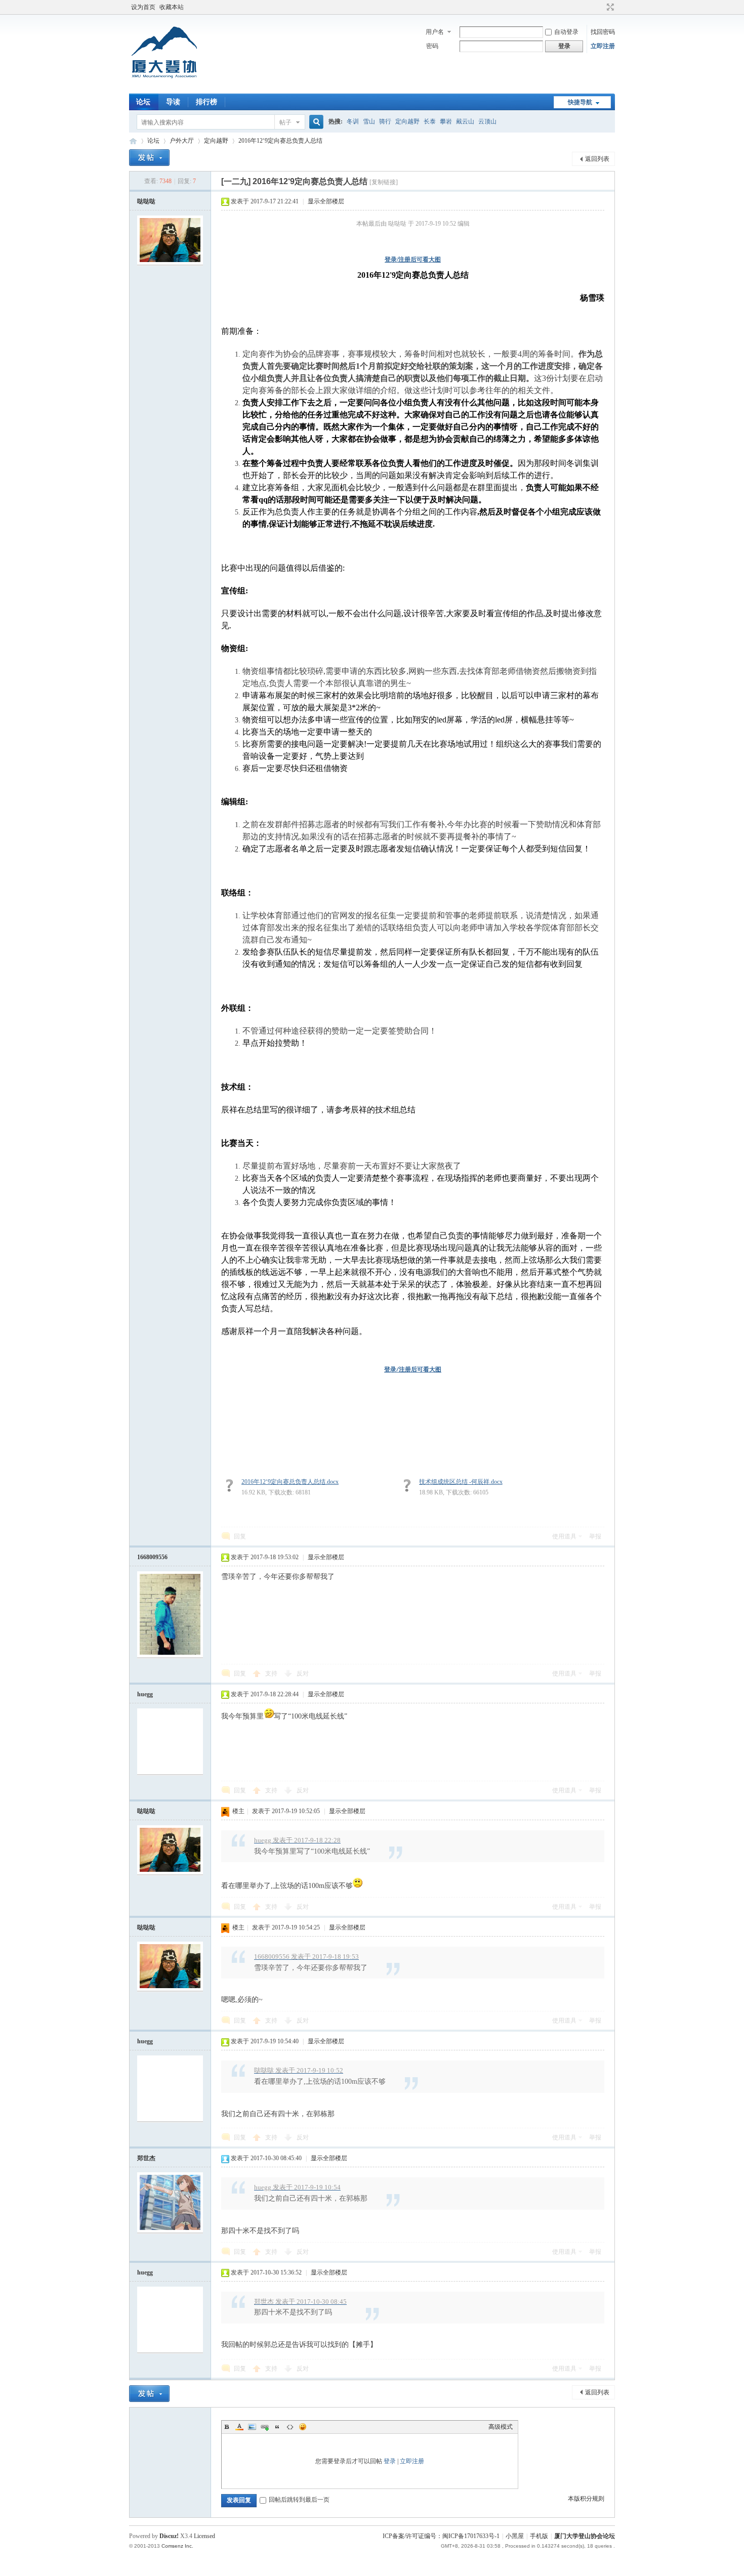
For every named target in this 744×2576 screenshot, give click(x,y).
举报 (595, 1536)
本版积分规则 (586, 2499)
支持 (272, 1673)
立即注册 (603, 46)
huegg (145, 1694)
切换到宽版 (609, 7)
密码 (432, 46)
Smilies (303, 2427)
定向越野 (407, 121)
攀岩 (446, 121)
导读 (173, 102)
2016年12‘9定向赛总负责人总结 (280, 141)
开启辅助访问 (601, 7)
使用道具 (564, 1536)
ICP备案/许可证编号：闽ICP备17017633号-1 (441, 2536)
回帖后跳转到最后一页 (299, 2500)
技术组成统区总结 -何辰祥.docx (461, 1482)
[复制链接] (384, 182)
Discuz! (169, 2536)
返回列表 (597, 159)
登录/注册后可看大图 (413, 260)
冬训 (353, 121)
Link (265, 2427)
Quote (277, 2427)
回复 (240, 1536)
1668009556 (152, 1557)
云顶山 (487, 121)
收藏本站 (172, 7)
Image (252, 2427)
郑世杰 (146, 2158)
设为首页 (143, 7)
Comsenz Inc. (177, 2546)
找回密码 (603, 32)
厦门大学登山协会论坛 (133, 141)
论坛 (143, 102)
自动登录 (566, 32)
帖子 (285, 122)
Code (290, 2427)
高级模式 (501, 2427)
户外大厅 (182, 141)
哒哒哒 (146, 201)
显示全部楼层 (326, 201)
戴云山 (465, 121)
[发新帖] (149, 158)
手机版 (539, 2536)
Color (239, 2427)
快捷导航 (580, 102)
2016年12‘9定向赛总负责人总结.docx (290, 1482)
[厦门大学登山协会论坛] (164, 88)
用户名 (435, 32)
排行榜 (206, 102)
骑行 (385, 121)
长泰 (430, 121)
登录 (390, 2461)
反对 (303, 1673)
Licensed (204, 2536)
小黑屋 (515, 2536)
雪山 (369, 121)
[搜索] (315, 122)
